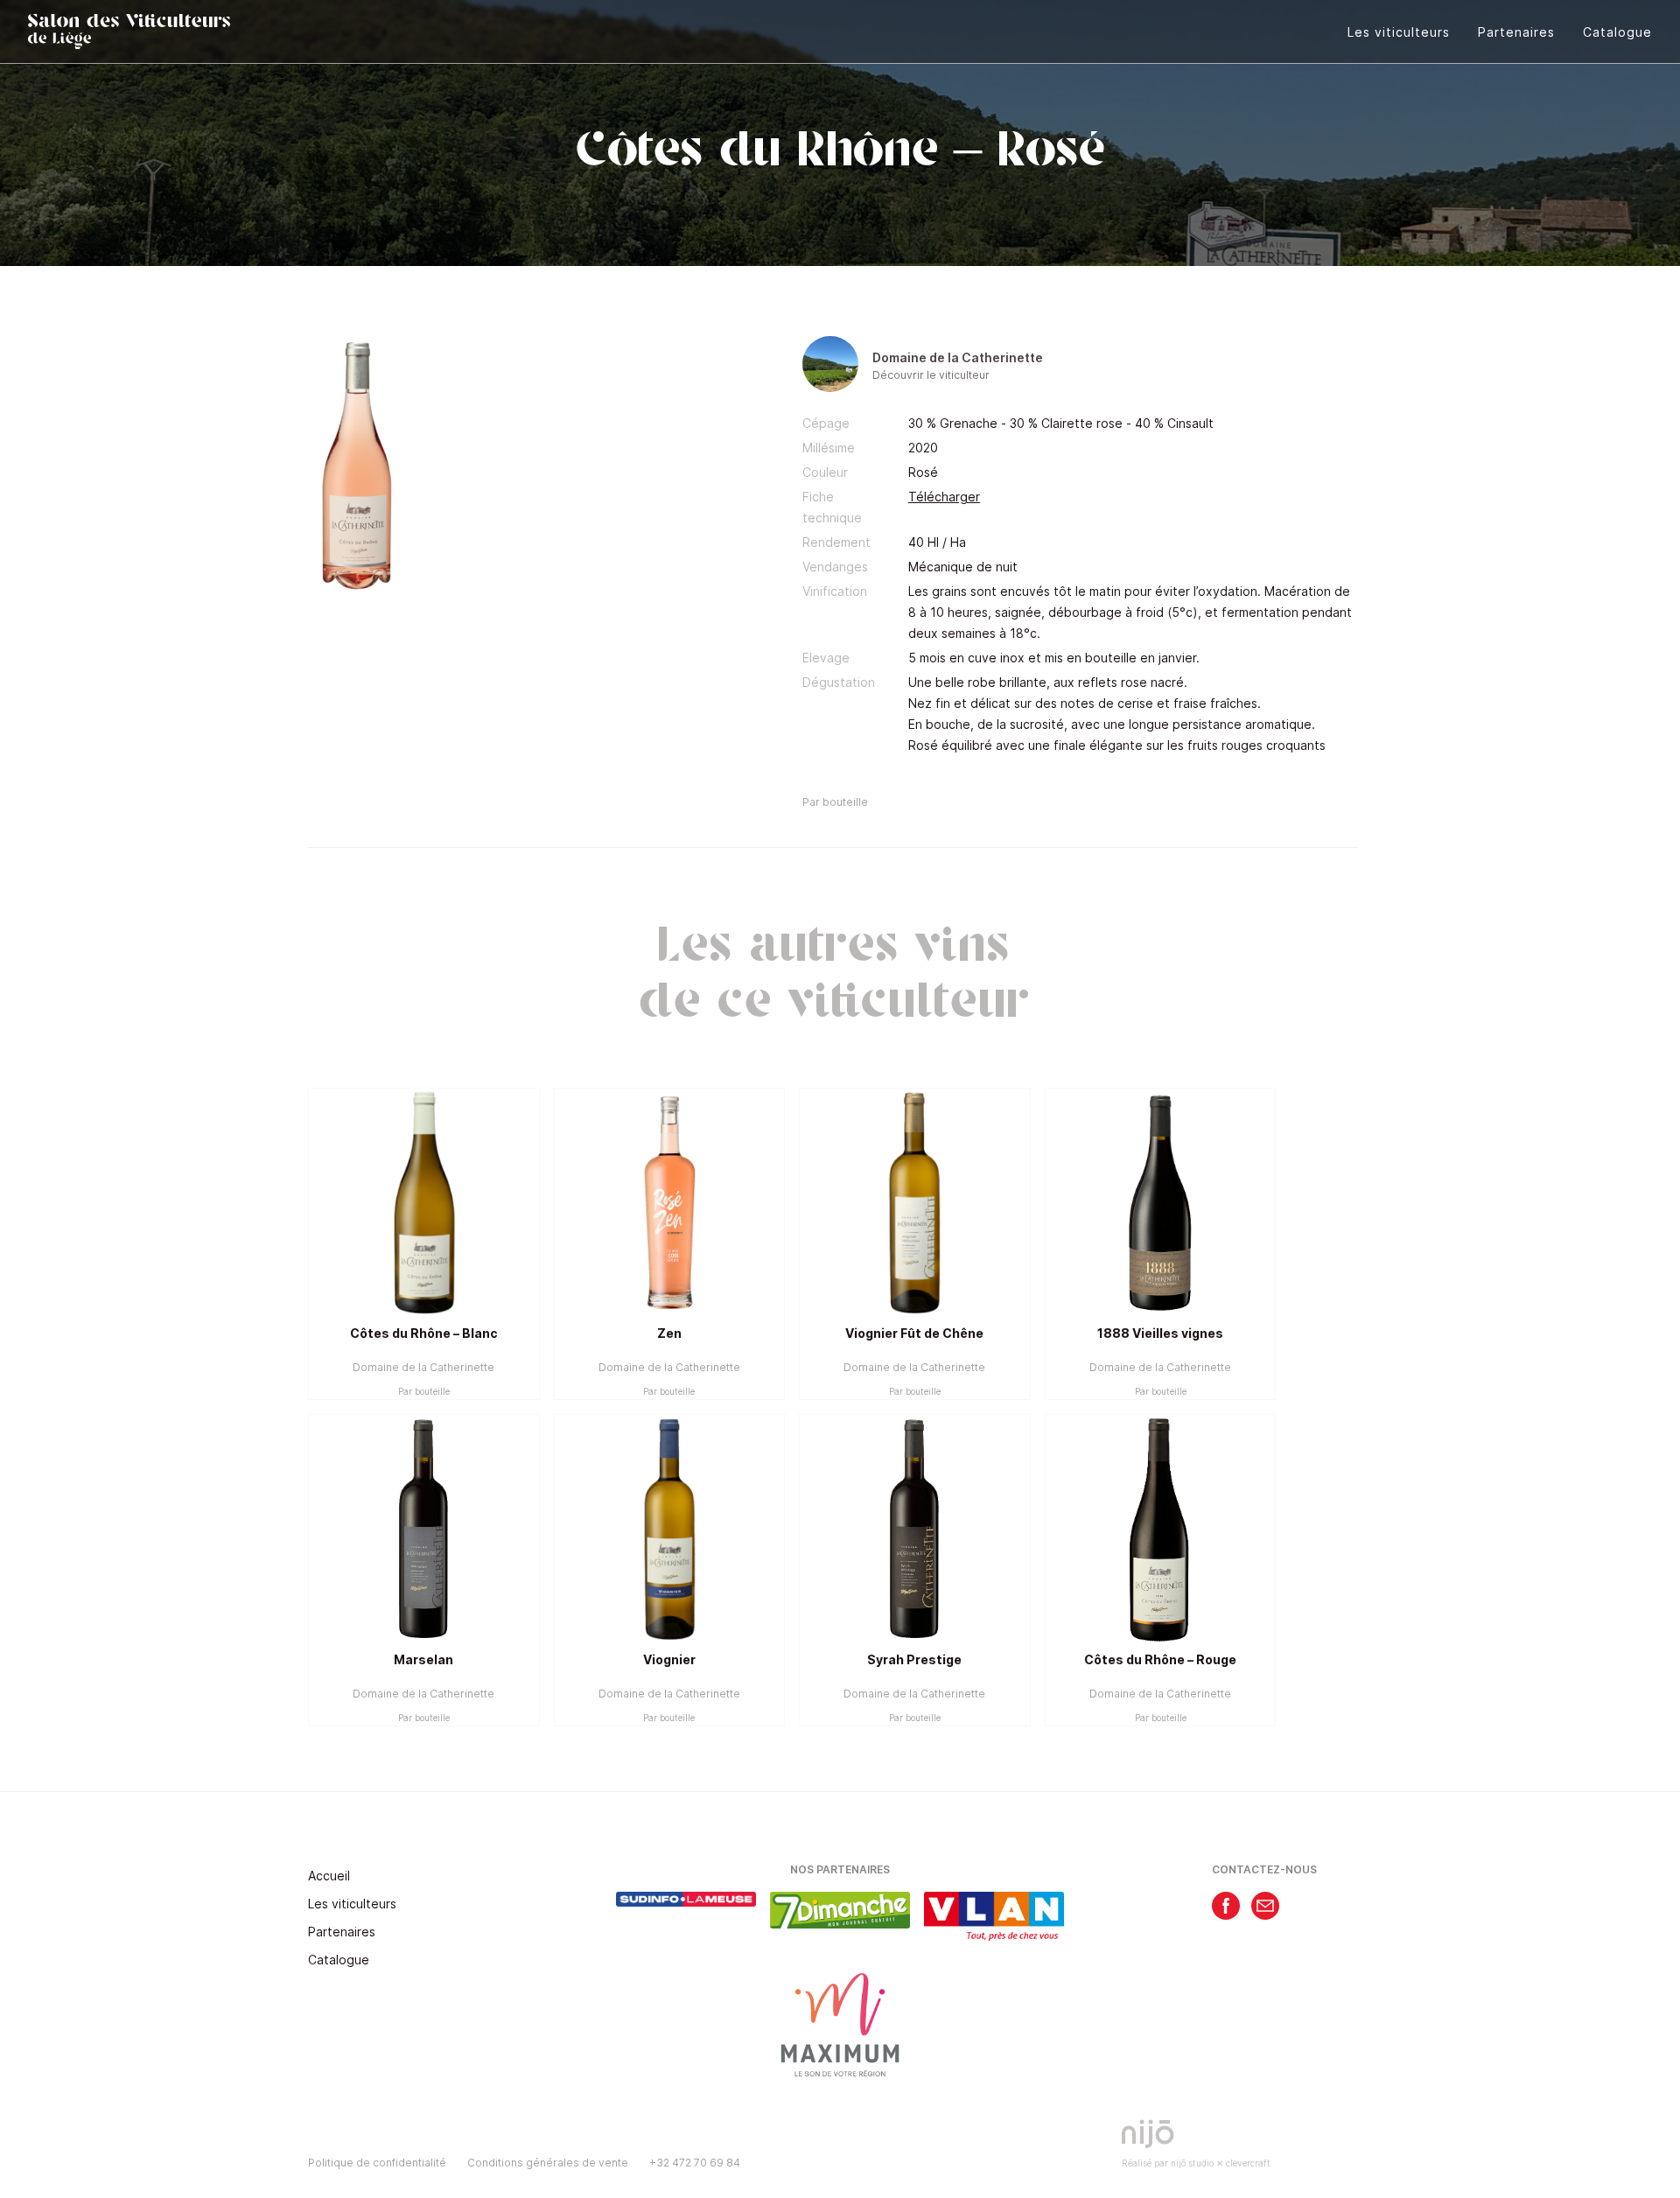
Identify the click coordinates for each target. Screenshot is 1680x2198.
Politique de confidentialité (377, 2163)
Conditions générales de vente (548, 2163)
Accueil (329, 1876)
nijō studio (1192, 2163)
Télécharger (944, 497)
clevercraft (1248, 2163)
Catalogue (1617, 32)
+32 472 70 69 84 (695, 2163)
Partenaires (1516, 32)
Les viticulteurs (1399, 32)
